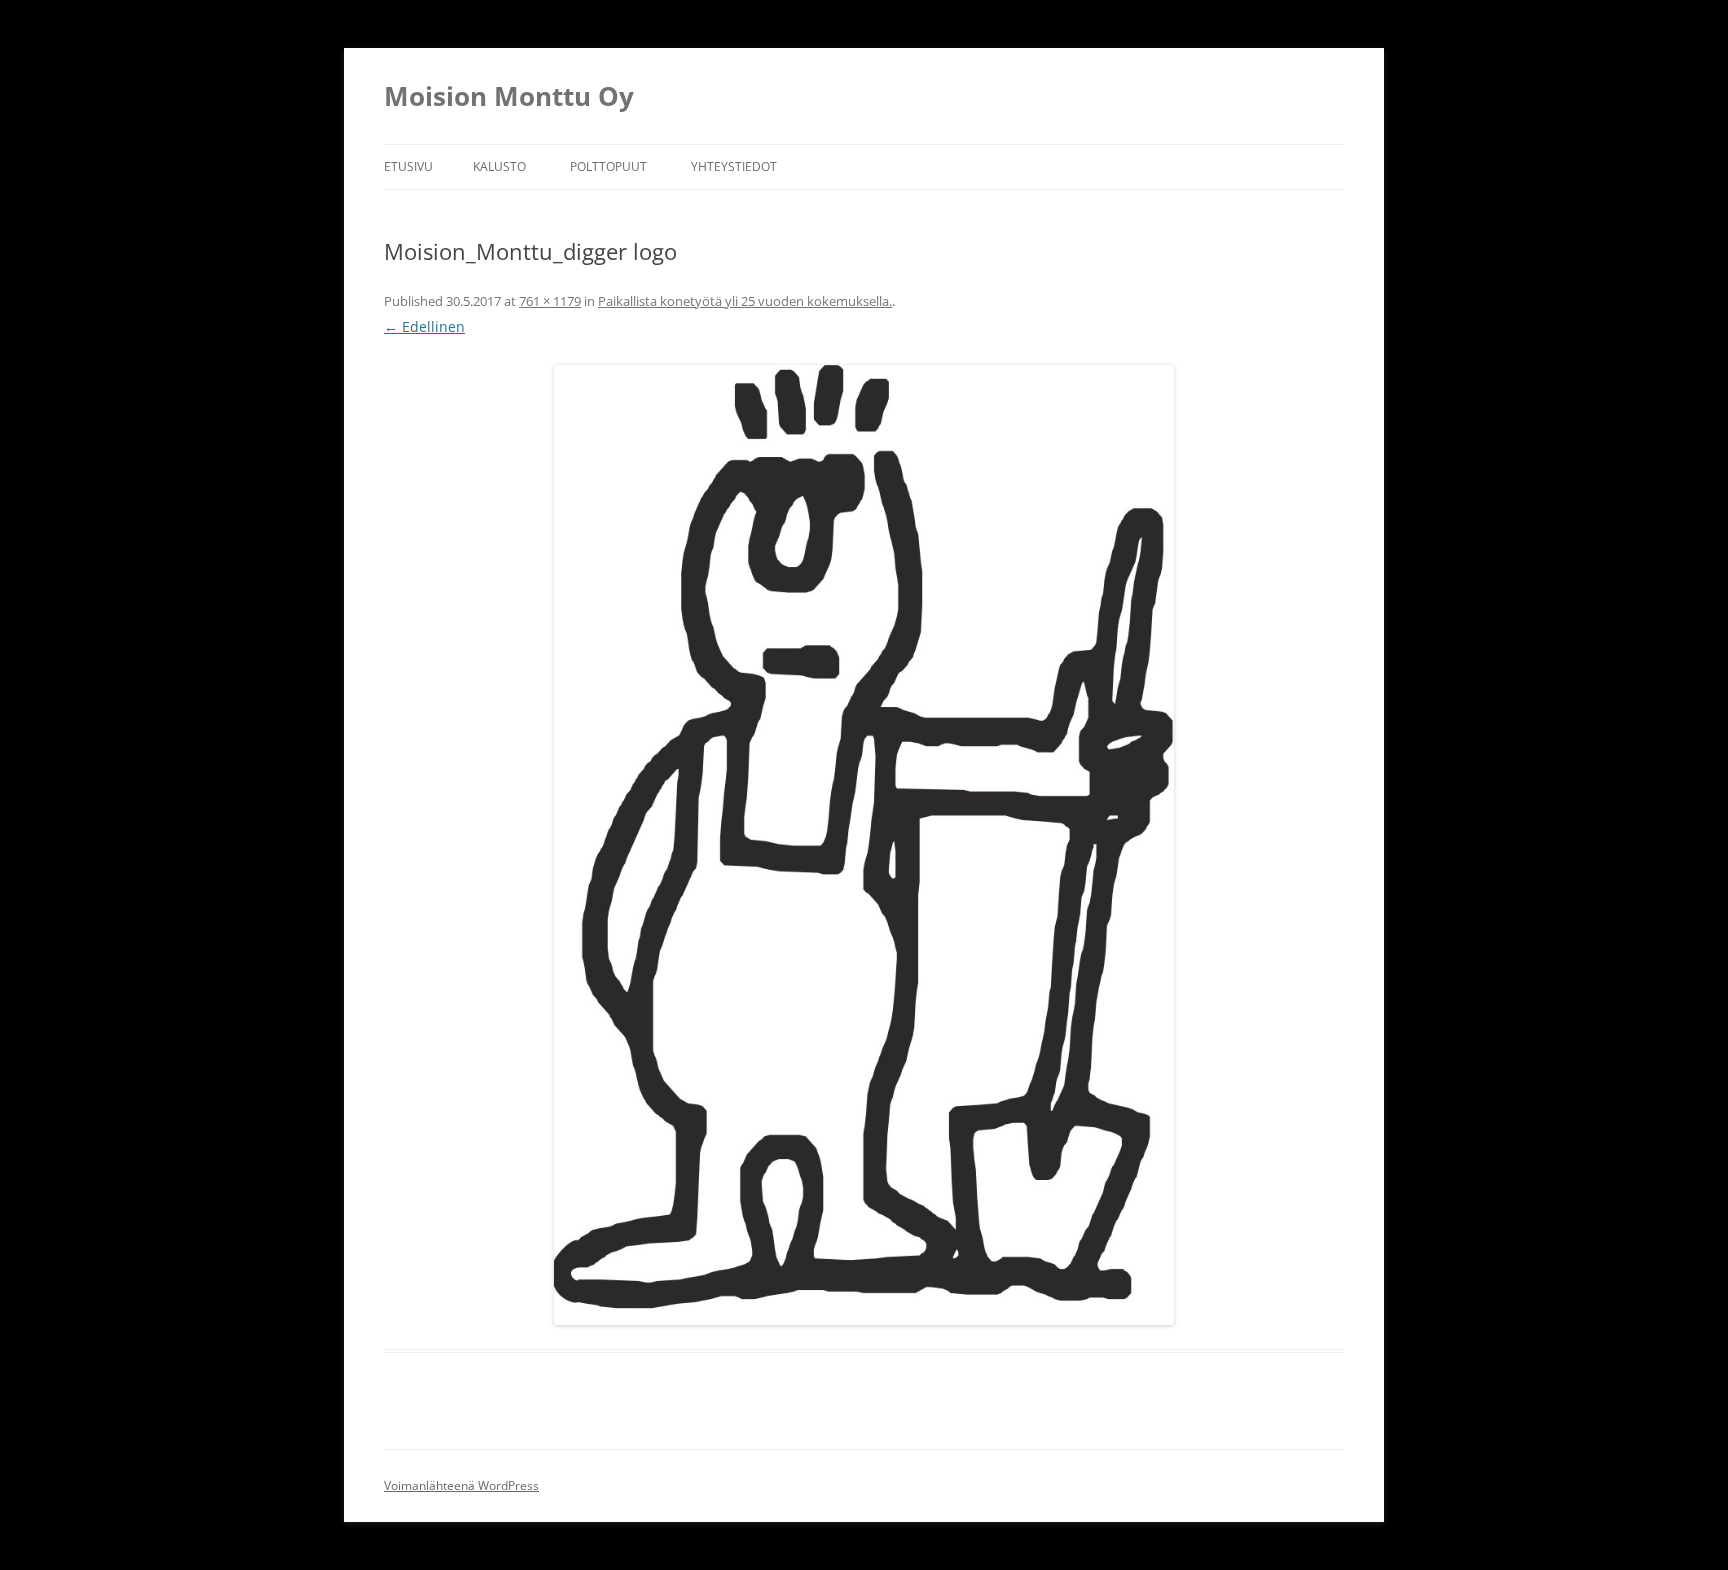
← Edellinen (424, 326)
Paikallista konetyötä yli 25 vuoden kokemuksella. (745, 301)
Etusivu (408, 166)
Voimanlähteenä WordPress (461, 1485)
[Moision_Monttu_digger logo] (864, 845)
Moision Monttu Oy (509, 96)
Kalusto (499, 166)
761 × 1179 (550, 301)
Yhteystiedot (734, 166)
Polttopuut (608, 166)
